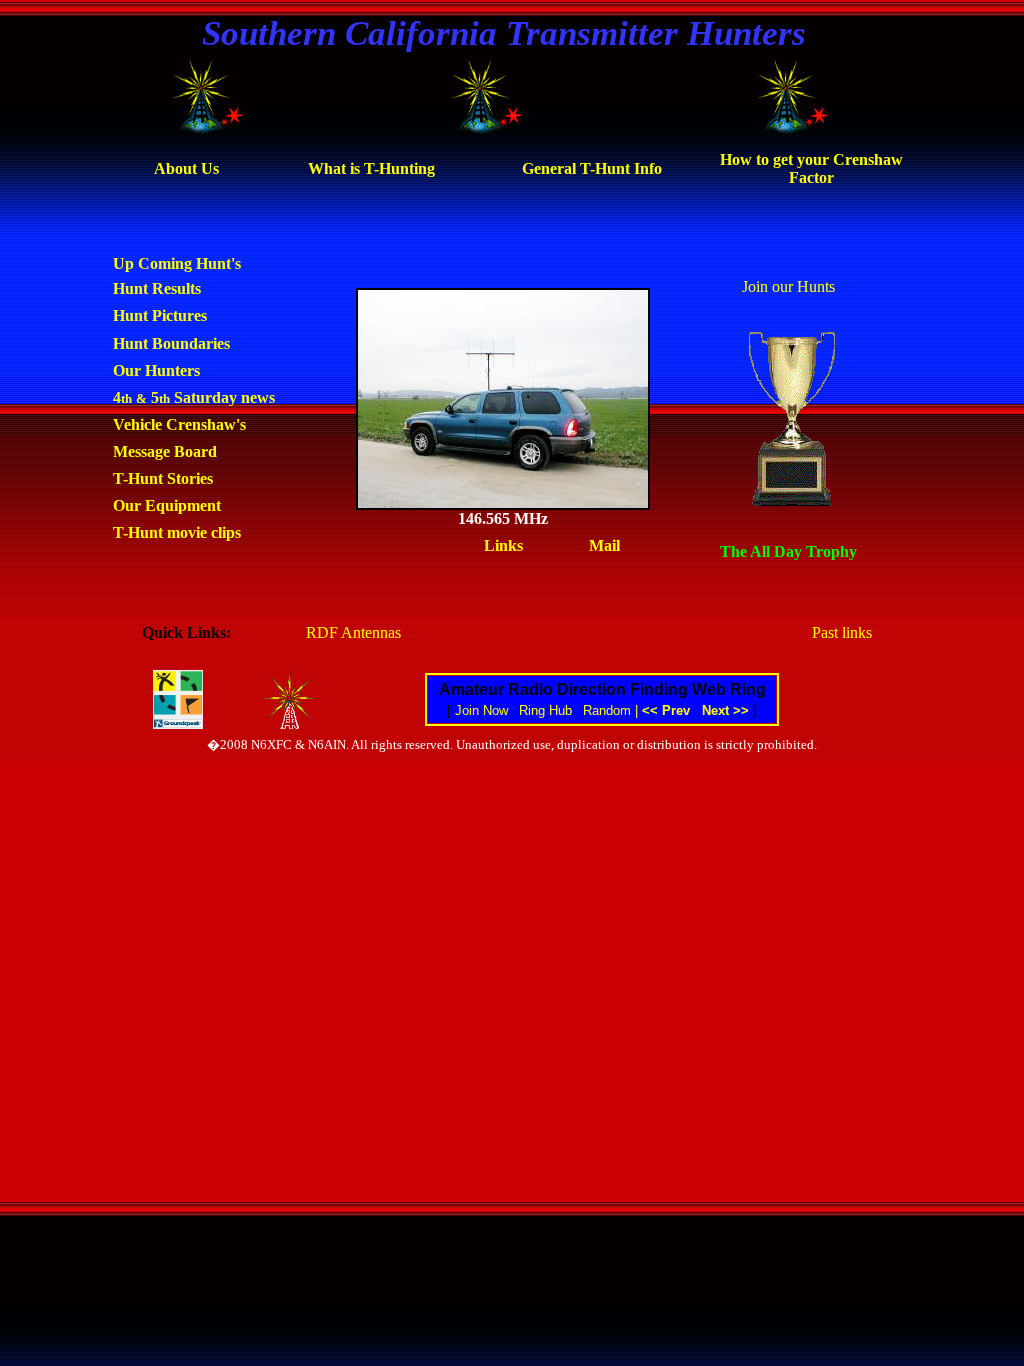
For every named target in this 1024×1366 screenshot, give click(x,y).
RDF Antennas (353, 632)
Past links (842, 632)
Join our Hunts (788, 286)
